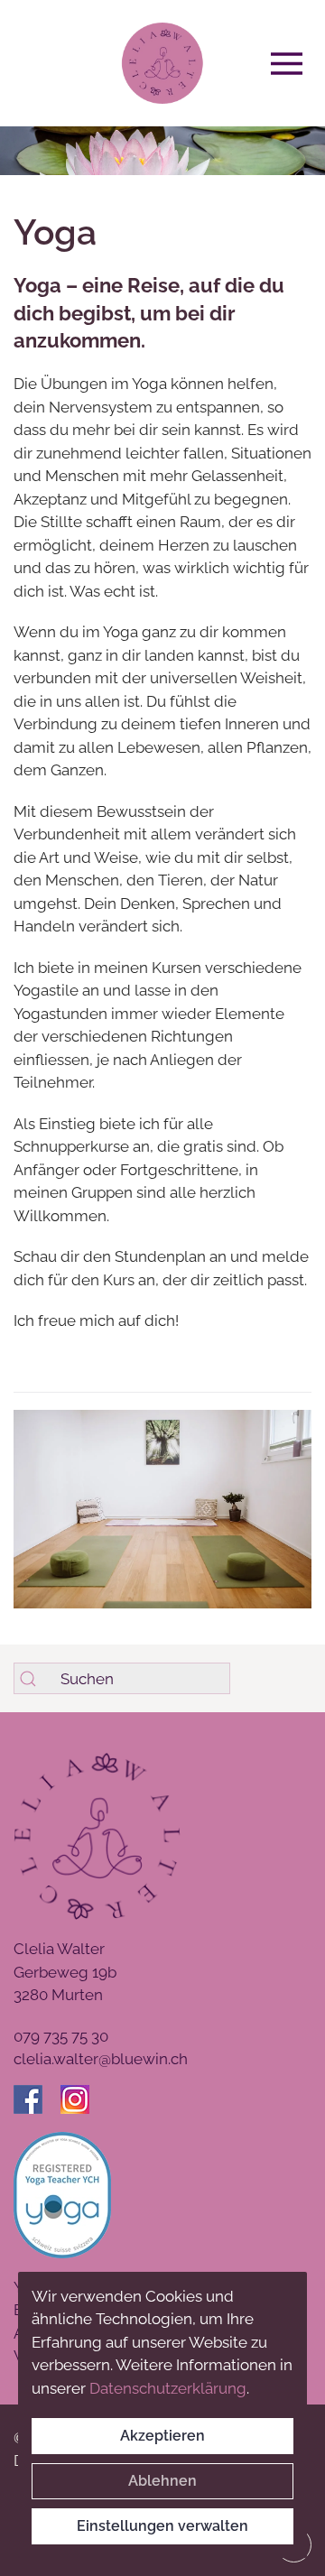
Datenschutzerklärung (168, 2388)
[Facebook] (37, 2100)
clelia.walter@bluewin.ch (101, 2059)
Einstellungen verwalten (162, 2526)
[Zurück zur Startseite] (162, 63)
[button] (291, 63)
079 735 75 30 (61, 2036)
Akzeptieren (162, 2436)
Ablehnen (162, 2481)
